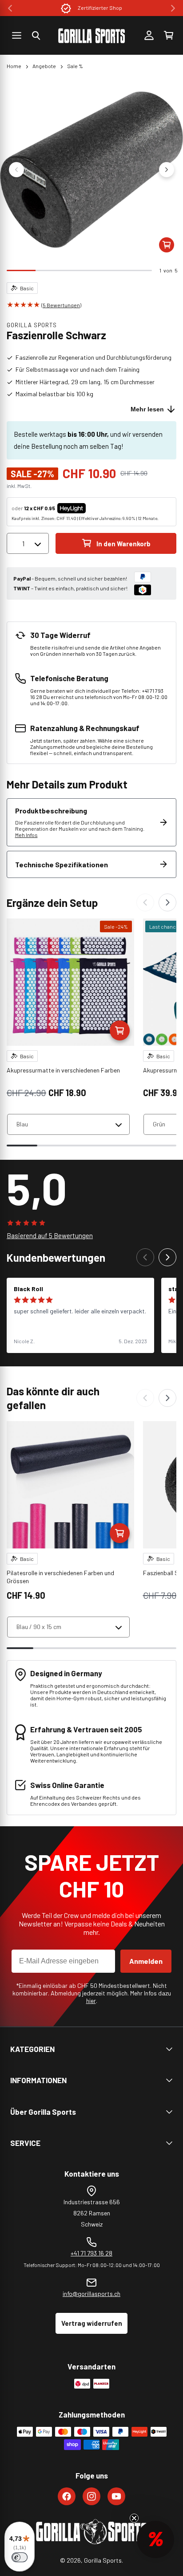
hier (91, 2001)
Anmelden (146, 1961)
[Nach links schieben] (16, 170)
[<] (10, 8)
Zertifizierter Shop (100, 8)
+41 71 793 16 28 (91, 2253)
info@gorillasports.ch (91, 2294)
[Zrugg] (145, 902)
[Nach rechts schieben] (167, 170)
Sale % (75, 66)
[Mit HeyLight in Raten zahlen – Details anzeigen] (93, 508)
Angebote (44, 66)
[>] (173, 8)
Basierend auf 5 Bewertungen (50, 1235)
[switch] (20, 2557)
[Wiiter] (167, 902)
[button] (36, 36)
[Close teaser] (134, 2518)
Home (14, 66)
